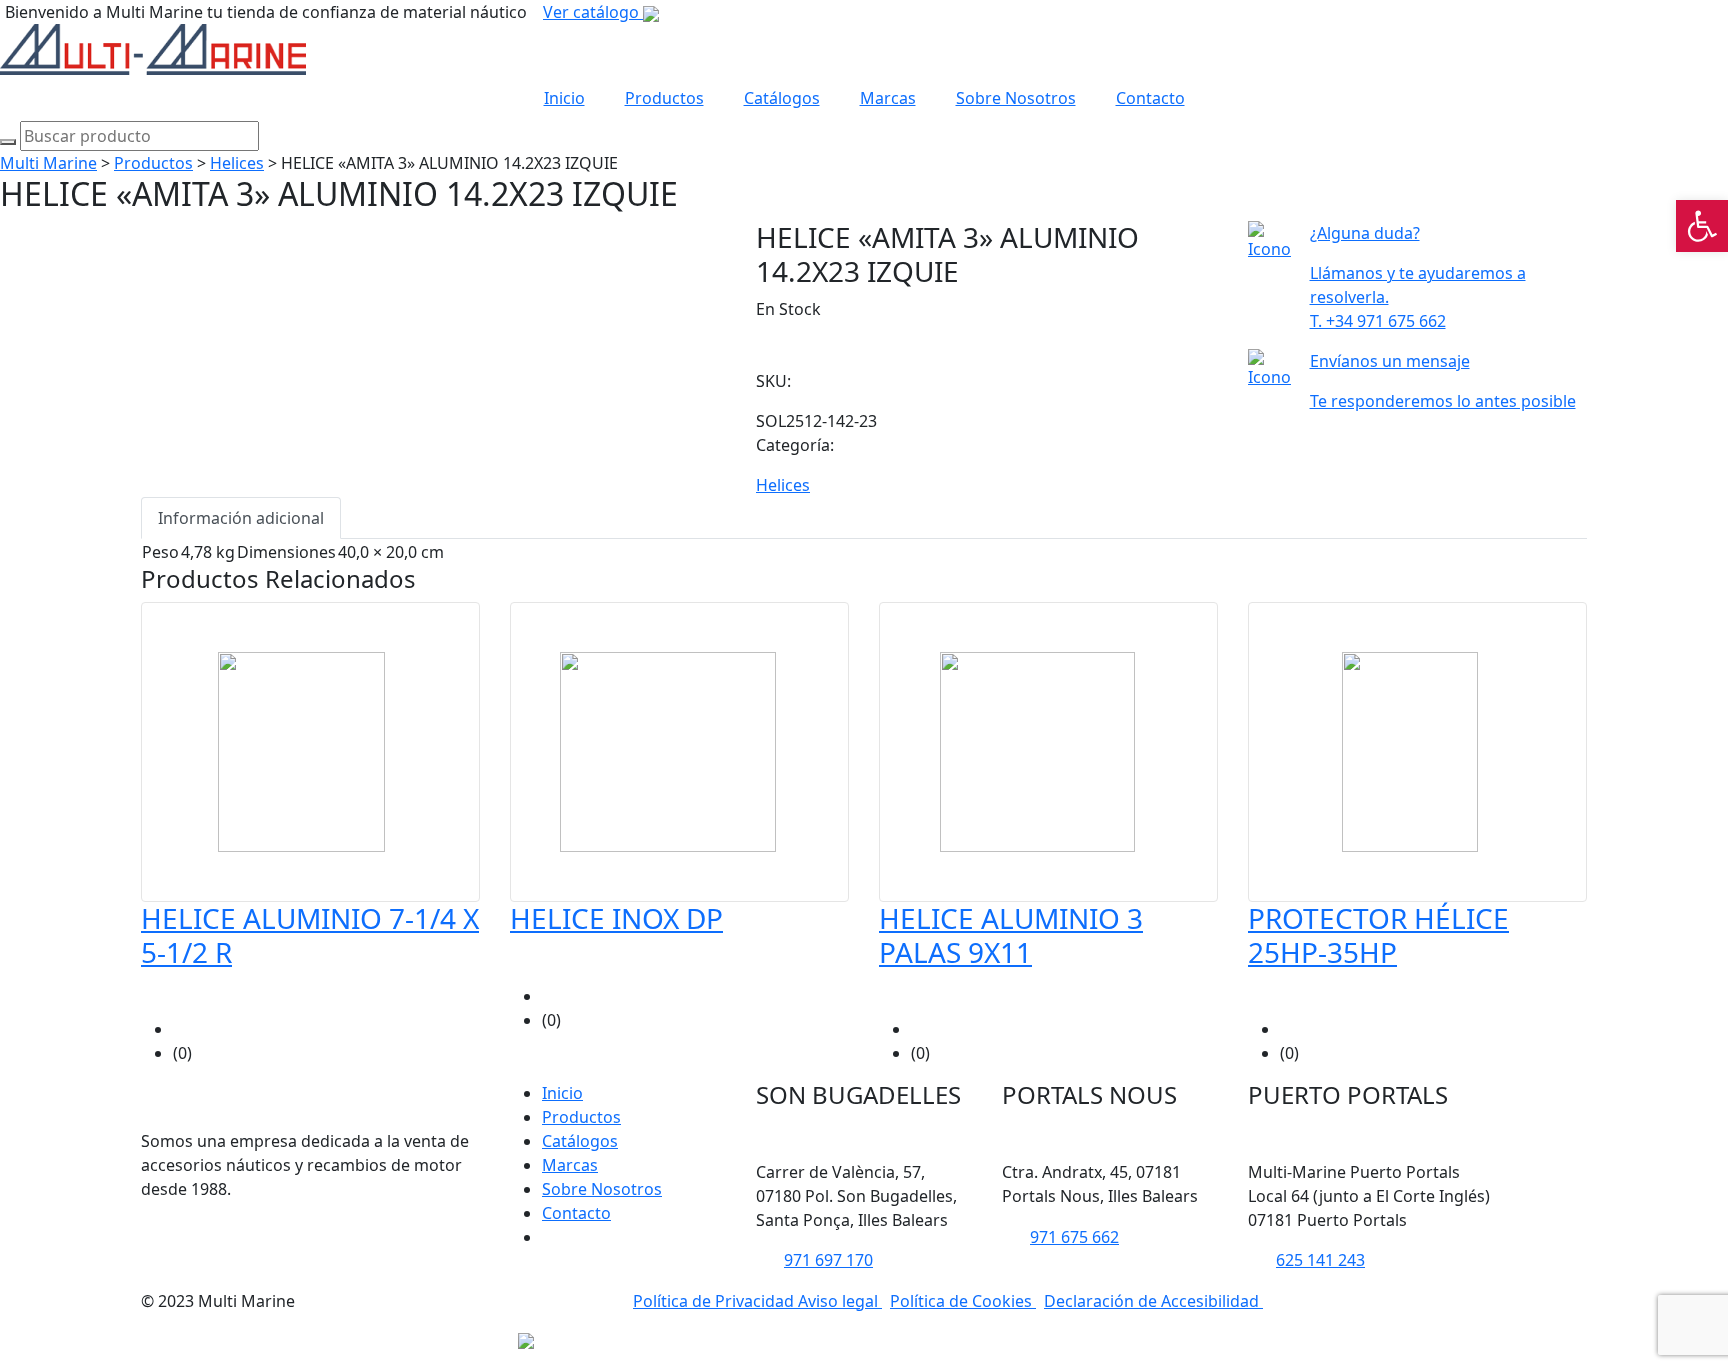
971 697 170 (828, 1260)
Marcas (888, 98)
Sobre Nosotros (1016, 98)
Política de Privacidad (715, 1301)
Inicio (564, 98)
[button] (1702, 226)
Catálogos (782, 98)
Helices (237, 163)
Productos (664, 98)
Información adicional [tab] (241, 518)
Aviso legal (840, 1301)
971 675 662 (1074, 1237)
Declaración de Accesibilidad (1153, 1301)
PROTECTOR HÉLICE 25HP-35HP (1378, 935)
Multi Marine (48, 163)
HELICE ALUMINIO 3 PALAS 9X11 (1011, 935)
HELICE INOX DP (616, 918)
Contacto (1150, 98)
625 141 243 (1320, 1260)
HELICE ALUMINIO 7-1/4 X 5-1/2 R (310, 935)
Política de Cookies (963, 1301)
